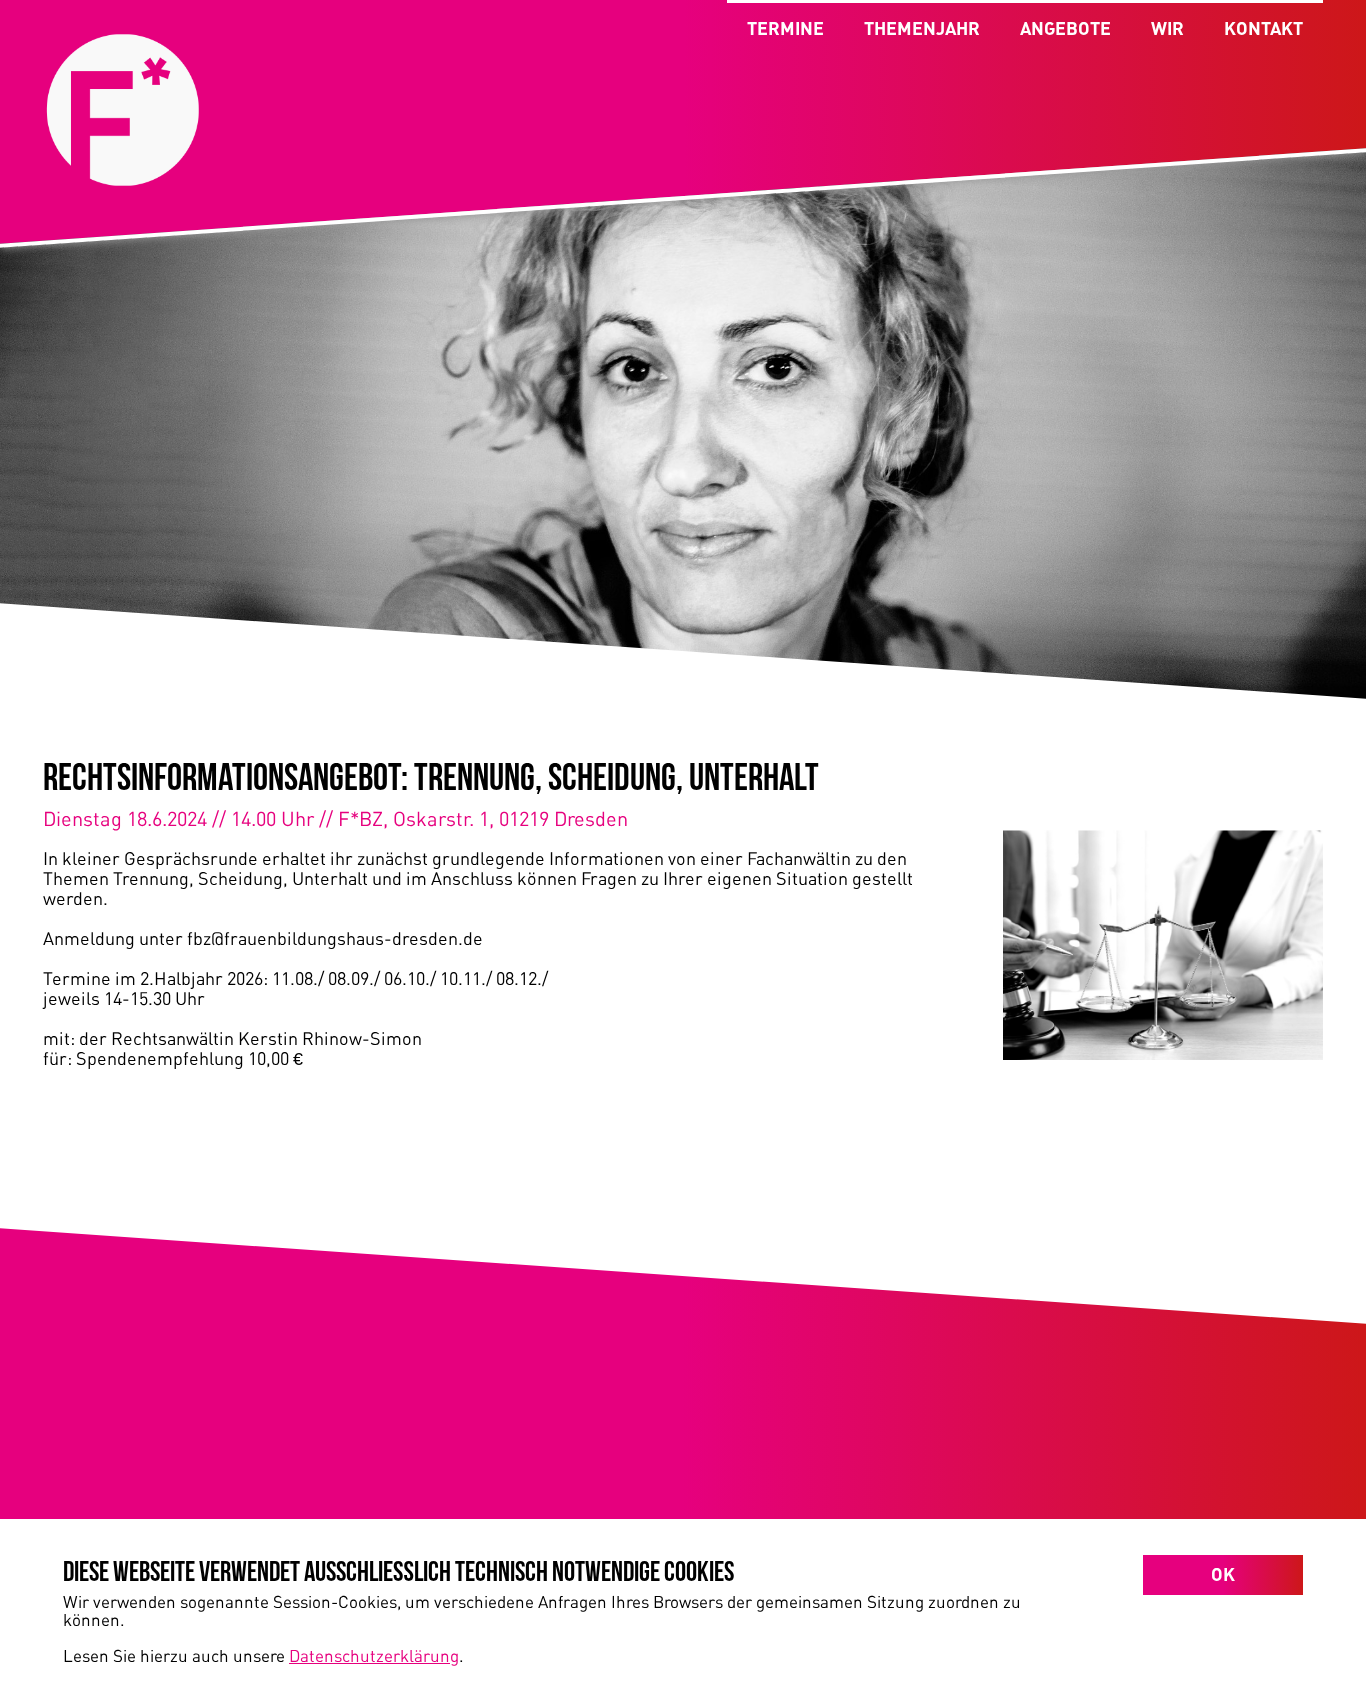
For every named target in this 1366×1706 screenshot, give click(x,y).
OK (1223, 1574)
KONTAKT (1263, 28)
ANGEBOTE (1065, 28)
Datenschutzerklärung (374, 1655)
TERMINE (785, 28)
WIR (1167, 28)
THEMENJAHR (922, 28)
